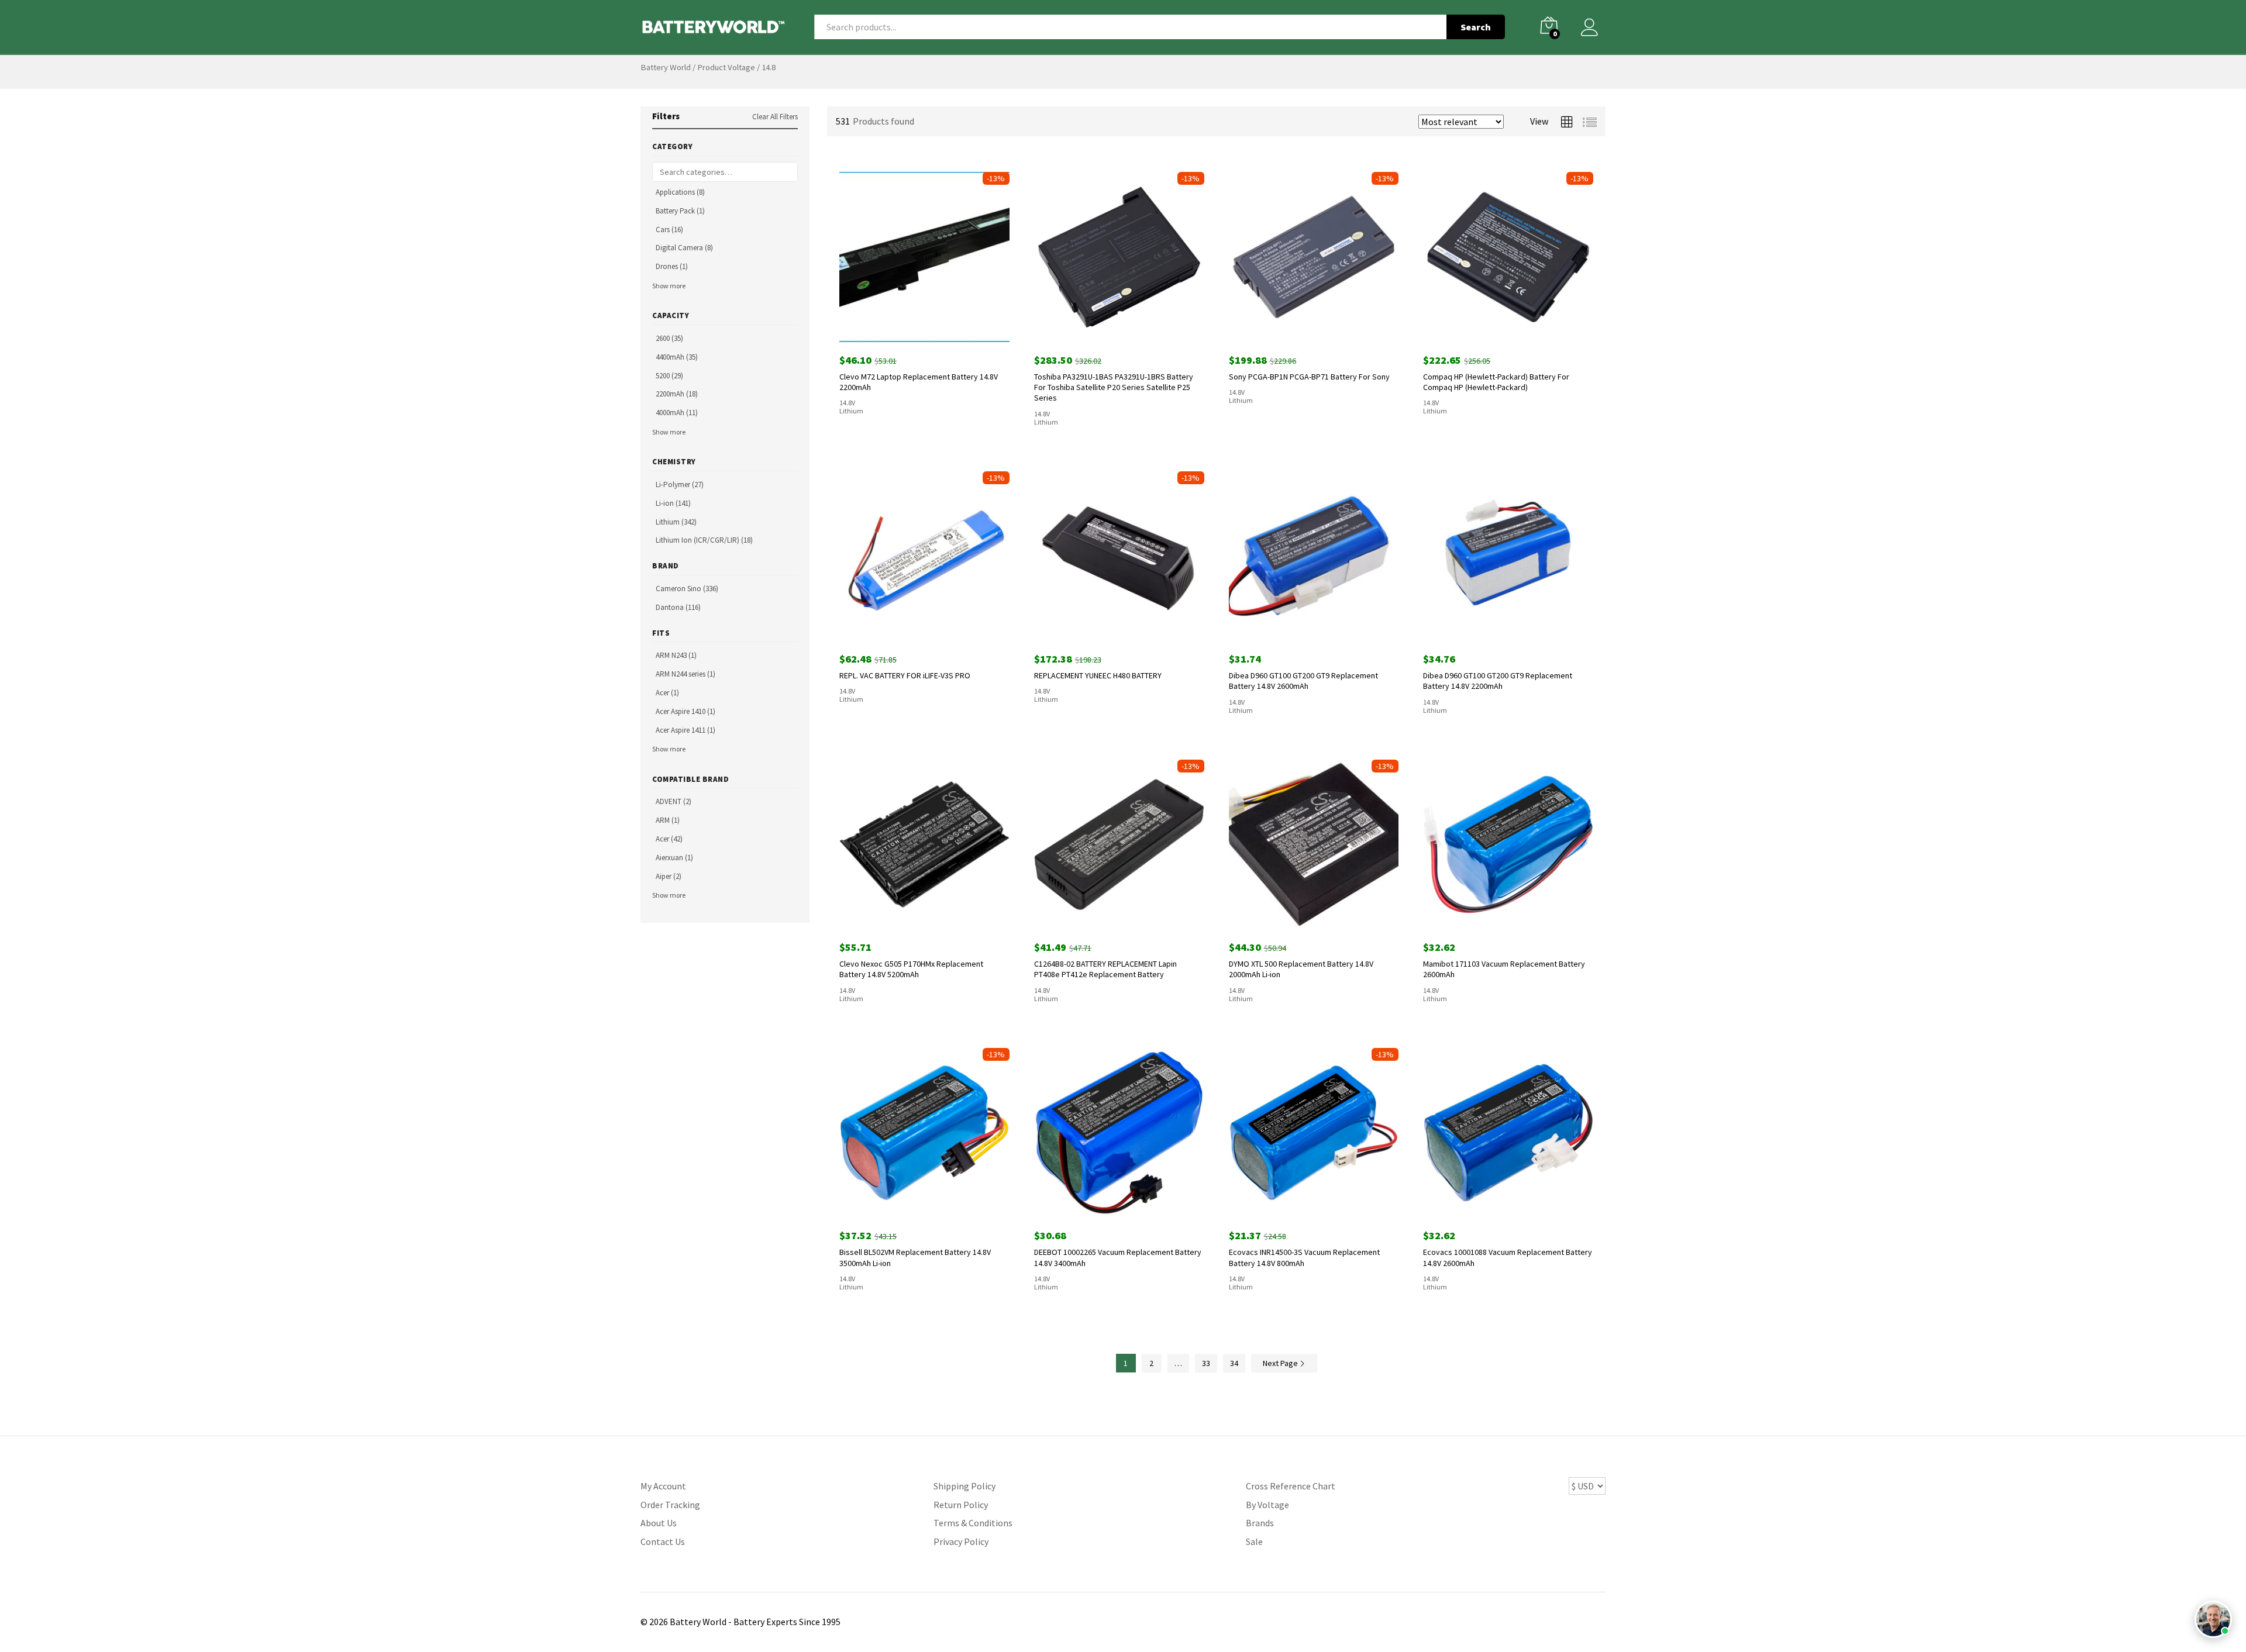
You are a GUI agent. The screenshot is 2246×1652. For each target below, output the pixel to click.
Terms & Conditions (973, 1523)
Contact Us (663, 1541)
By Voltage (1267, 1505)
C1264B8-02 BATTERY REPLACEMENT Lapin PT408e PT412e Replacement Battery (1105, 969)
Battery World (666, 67)
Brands (1260, 1523)
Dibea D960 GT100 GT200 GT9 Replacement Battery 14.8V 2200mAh (1498, 681)
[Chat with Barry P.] (2213, 1619)
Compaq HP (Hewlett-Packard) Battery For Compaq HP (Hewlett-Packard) (1496, 382)
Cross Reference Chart (1291, 1486)
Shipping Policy (964, 1486)
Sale (1254, 1541)
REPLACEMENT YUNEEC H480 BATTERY (1098, 675)
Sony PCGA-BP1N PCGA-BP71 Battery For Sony (1309, 377)
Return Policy (961, 1505)
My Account (663, 1486)
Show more (669, 286)
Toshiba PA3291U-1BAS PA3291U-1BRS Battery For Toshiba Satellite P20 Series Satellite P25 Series (1114, 387)
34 (1234, 1363)
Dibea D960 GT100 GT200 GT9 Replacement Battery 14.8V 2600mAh (1303, 681)
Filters (666, 116)
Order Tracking (670, 1505)
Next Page (1281, 1363)
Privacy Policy (961, 1541)
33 (1206, 1363)
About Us (659, 1523)
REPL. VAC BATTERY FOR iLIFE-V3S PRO (905, 675)
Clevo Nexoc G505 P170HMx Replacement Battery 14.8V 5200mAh (911, 969)
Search (1476, 27)
